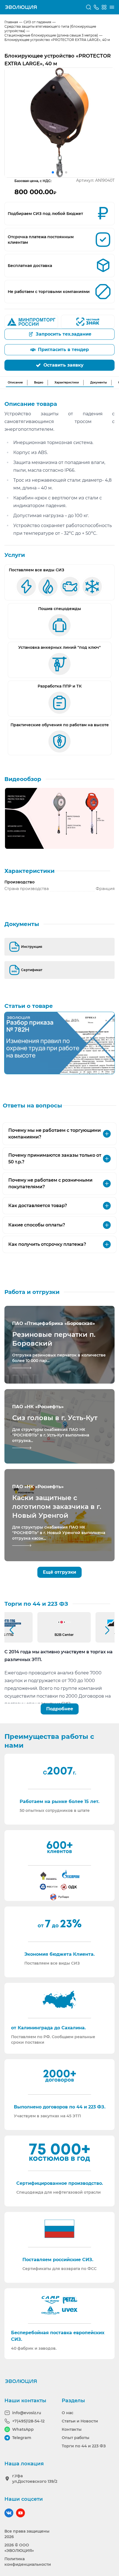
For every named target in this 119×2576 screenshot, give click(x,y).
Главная (11, 22)
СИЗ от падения (37, 22)
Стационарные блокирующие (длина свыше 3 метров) (51, 35)
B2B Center (64, 1635)
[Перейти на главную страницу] (21, 7)
